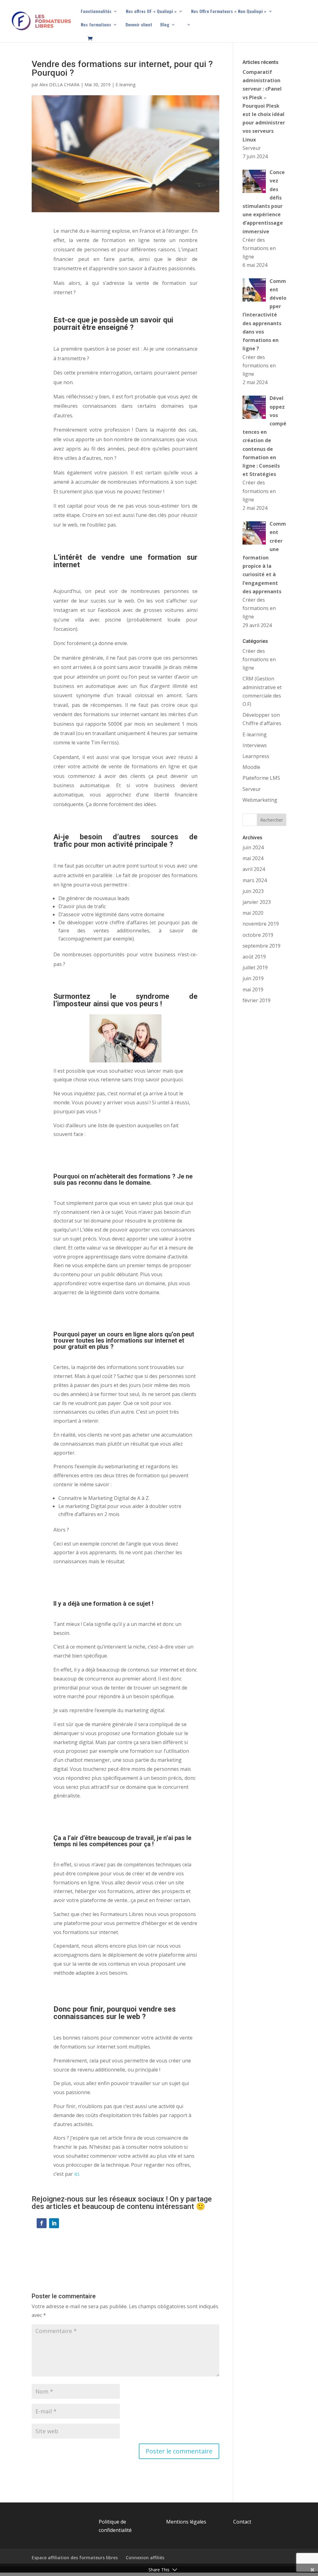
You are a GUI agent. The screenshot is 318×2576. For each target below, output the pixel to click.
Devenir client (139, 25)
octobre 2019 (258, 935)
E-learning (125, 85)
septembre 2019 (261, 946)
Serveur (252, 789)
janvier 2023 (257, 902)
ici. (77, 2174)
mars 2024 (255, 880)
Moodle (251, 767)
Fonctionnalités (96, 12)
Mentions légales (186, 2522)
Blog (165, 25)
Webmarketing (260, 800)
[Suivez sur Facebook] (42, 2223)
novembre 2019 (261, 924)
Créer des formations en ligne (259, 659)
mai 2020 (253, 913)
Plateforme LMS (261, 778)
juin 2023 (253, 891)
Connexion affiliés (145, 2558)
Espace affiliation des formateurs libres (75, 2558)
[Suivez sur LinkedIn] (54, 2223)
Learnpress (256, 756)
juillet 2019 (255, 967)
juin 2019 (253, 978)
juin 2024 (253, 847)
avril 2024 (254, 869)
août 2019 (254, 957)
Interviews (255, 745)
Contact (242, 2522)
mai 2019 (253, 990)
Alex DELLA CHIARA (59, 85)
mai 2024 (253, 858)
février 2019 (257, 1000)
